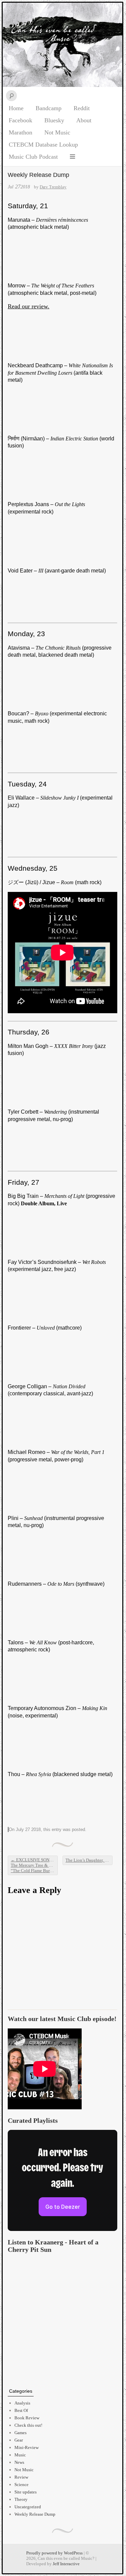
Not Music (57, 132)
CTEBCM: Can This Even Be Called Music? (62, 45)
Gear (19, 2440)
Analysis (22, 2403)
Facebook (20, 120)
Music (20, 2455)
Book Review (27, 2418)
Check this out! (28, 2425)
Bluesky (54, 120)
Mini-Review (27, 2447)
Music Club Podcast (33, 157)
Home (16, 108)
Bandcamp (49, 108)
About (84, 120)
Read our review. (29, 306)
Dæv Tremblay (53, 187)
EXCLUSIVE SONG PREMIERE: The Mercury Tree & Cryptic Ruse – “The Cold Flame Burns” (34, 1865)
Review (21, 2477)
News (19, 2462)
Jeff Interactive (66, 2564)
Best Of (21, 2410)
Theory (21, 2499)
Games (20, 2433)
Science (22, 2485)
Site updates (26, 2492)
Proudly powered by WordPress (54, 2553)
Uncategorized (28, 2507)
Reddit (82, 108)
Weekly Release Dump (35, 2514)
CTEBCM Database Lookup (43, 145)
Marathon (20, 132)
